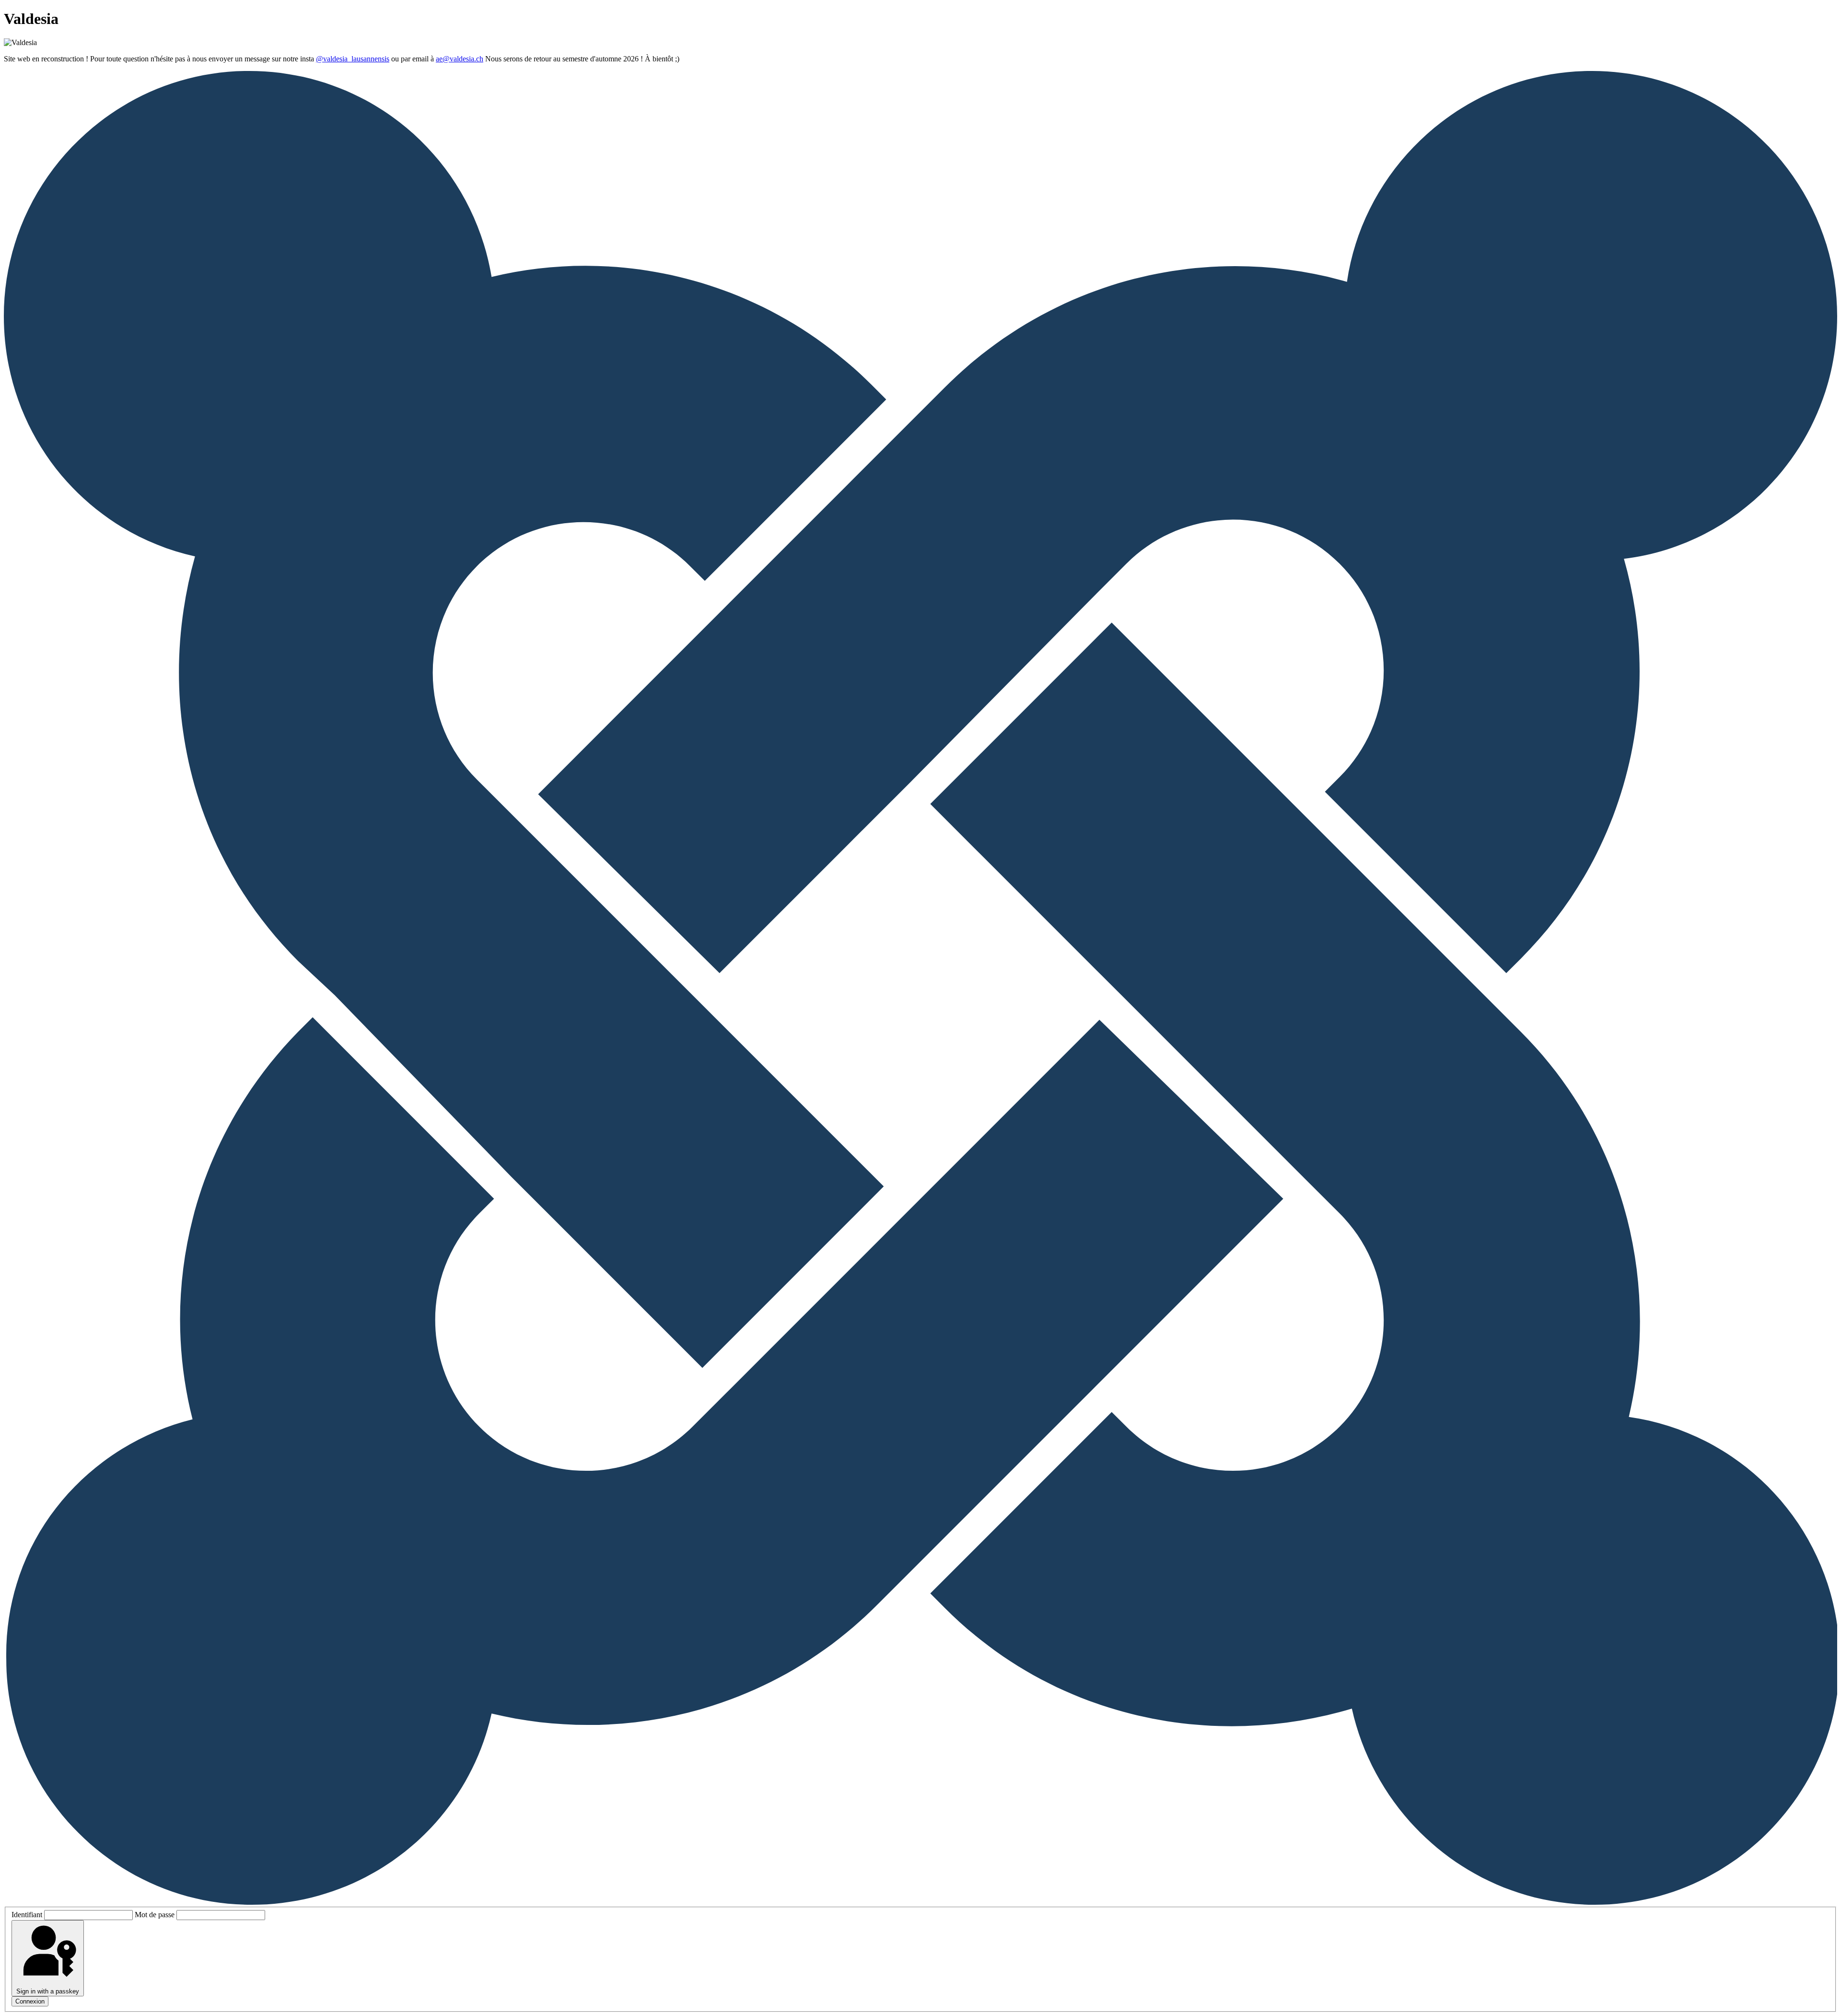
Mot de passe (155, 1915)
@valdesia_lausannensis (353, 59)
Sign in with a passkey (48, 1991)
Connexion (30, 2001)
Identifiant (27, 1915)
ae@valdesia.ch (460, 59)
